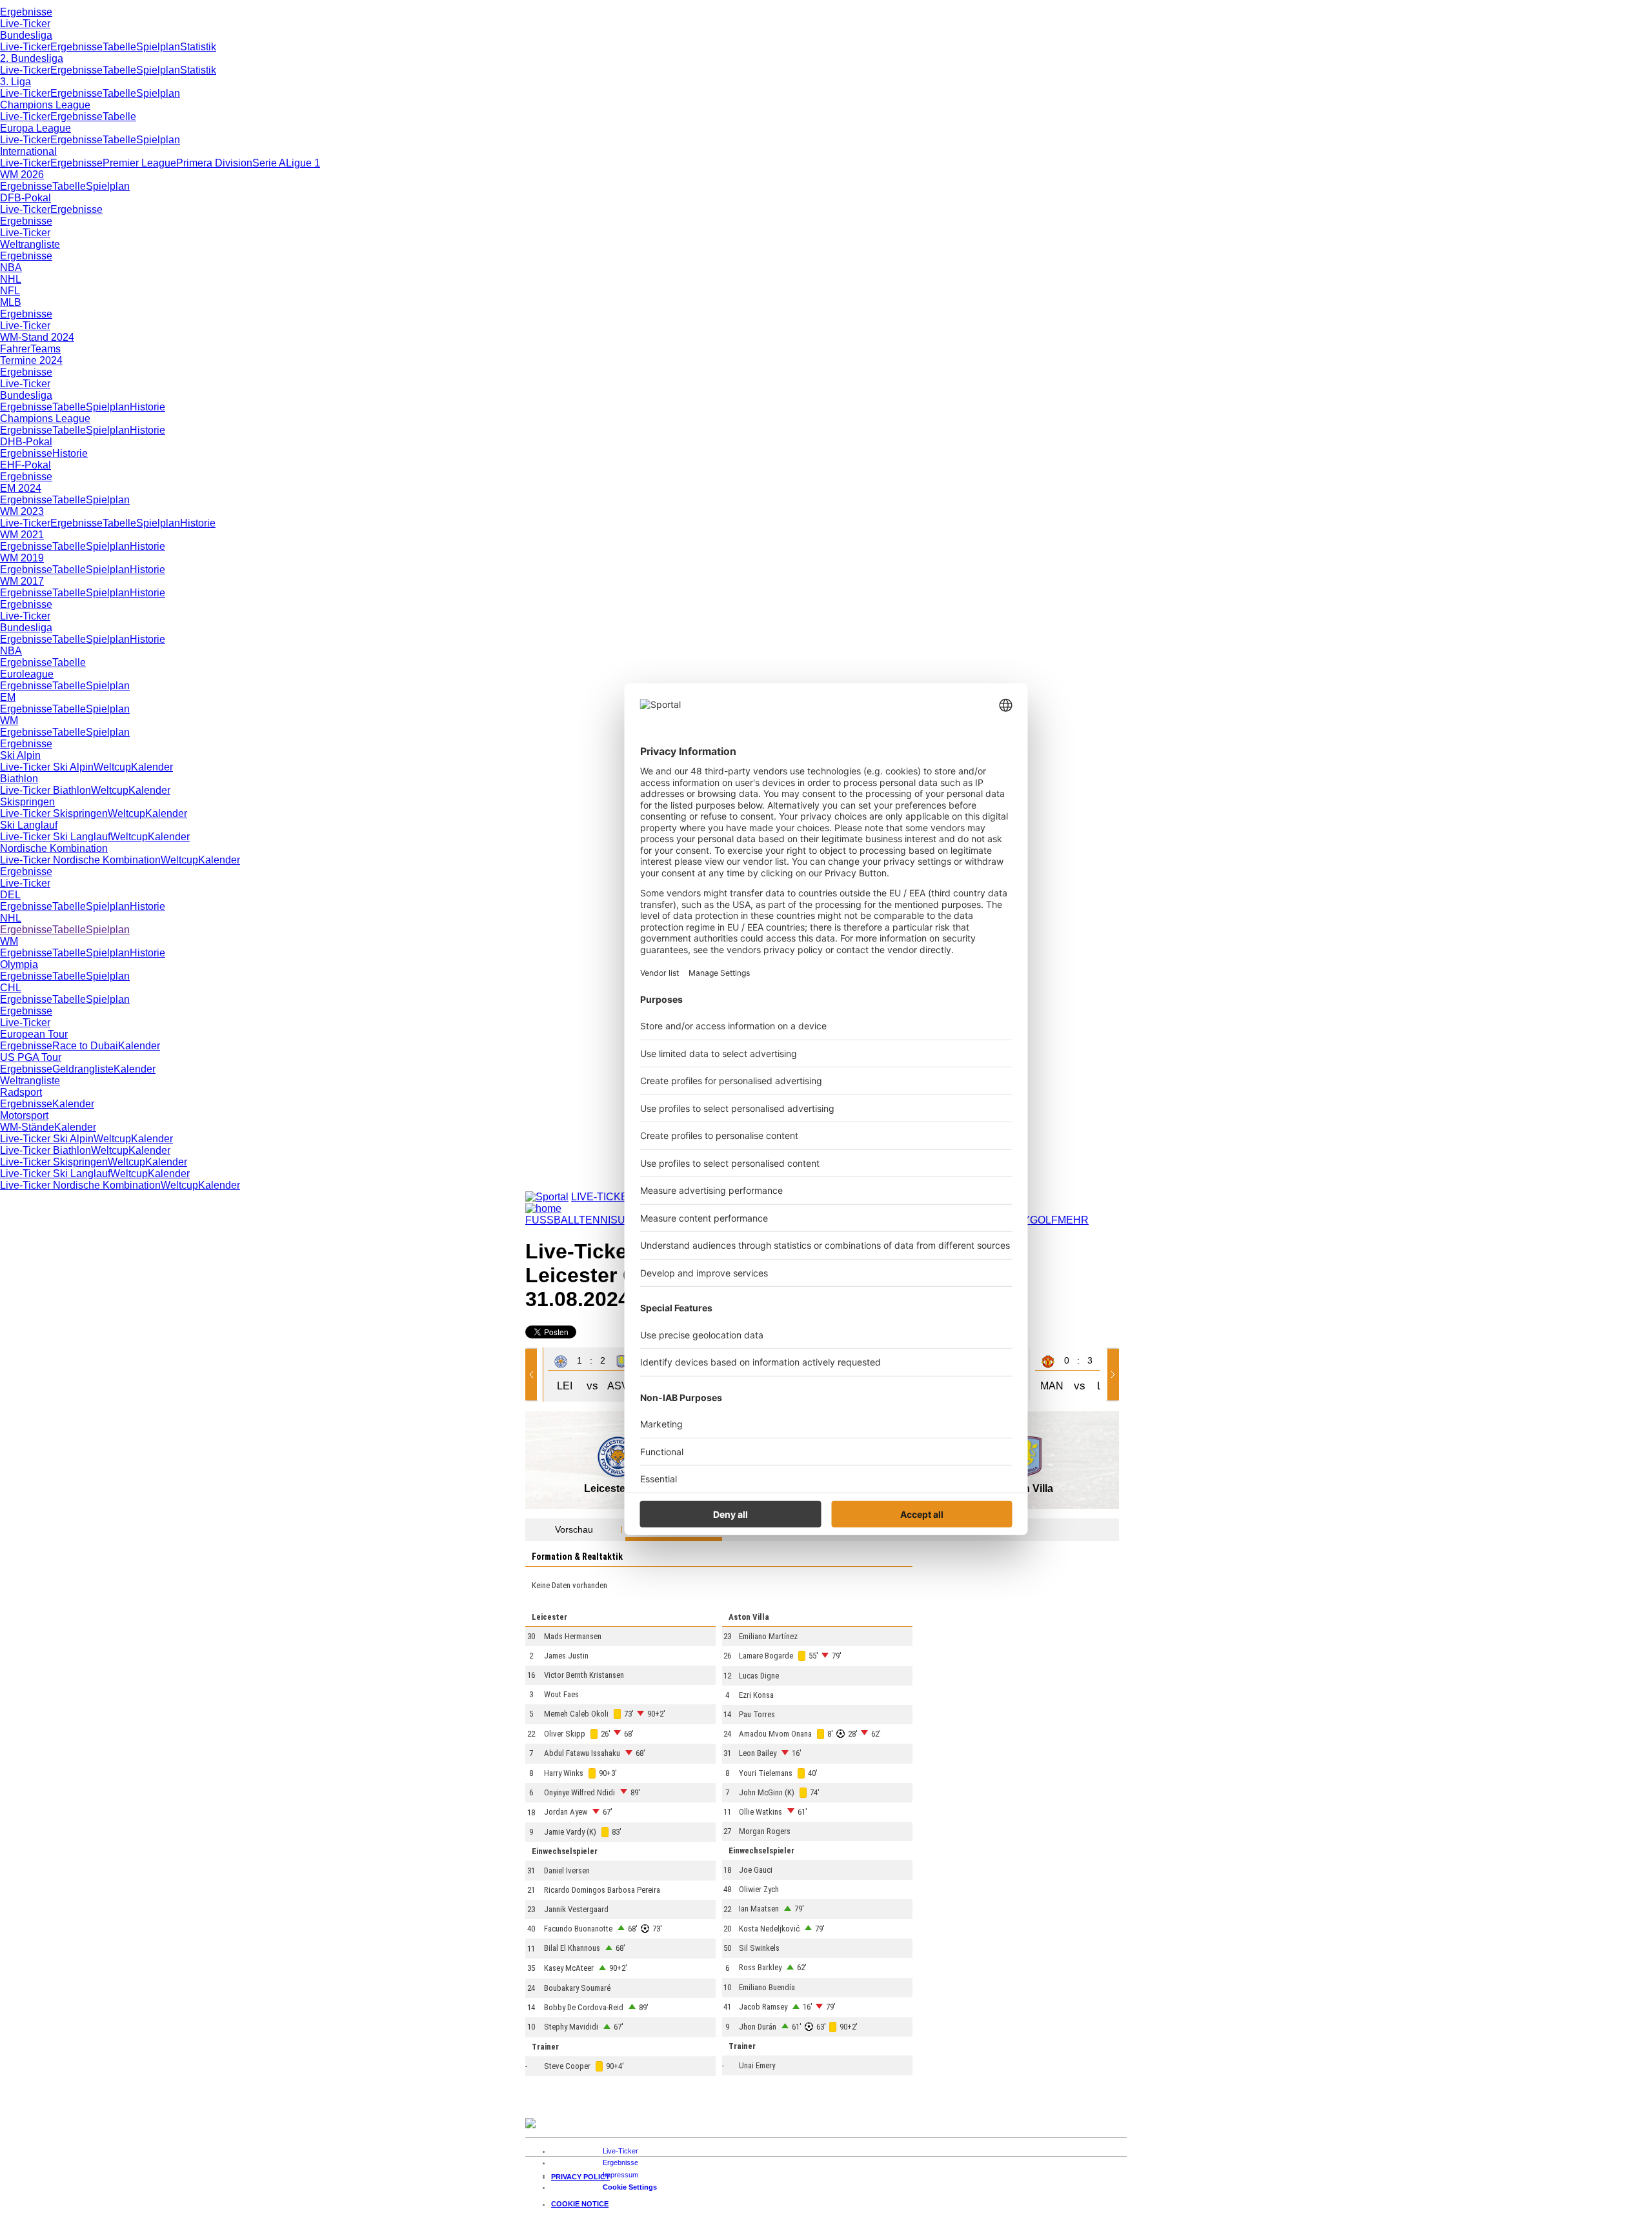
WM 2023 (22, 511)
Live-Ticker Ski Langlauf (55, 837)
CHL (11, 988)
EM (8, 697)
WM (9, 721)
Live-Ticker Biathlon (45, 790)
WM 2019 (22, 558)
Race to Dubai (85, 1046)
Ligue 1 (303, 163)
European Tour (34, 1034)
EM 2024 (21, 488)
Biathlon (19, 779)
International (28, 151)
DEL (10, 895)
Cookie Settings (630, 2187)
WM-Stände (27, 1127)
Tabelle (119, 47)
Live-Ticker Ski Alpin (47, 767)
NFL (10, 291)
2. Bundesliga (32, 58)
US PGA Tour (31, 1057)
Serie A (269, 163)
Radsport (21, 1092)
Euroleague (27, 674)
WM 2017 (22, 581)
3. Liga (15, 82)
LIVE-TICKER (603, 1197)
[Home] (543, 1208)
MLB (11, 302)
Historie (147, 407)
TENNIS (598, 1220)
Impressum (620, 2175)
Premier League (139, 163)
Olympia (19, 964)
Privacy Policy (580, 2177)
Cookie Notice (580, 2204)
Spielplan (158, 47)
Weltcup (112, 767)
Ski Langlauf (29, 825)
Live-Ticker (25, 24)
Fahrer (15, 349)
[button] (534, 1375)
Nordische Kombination (54, 848)
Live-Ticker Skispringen (54, 813)
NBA (11, 267)
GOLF (1044, 1220)
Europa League (35, 128)
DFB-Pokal (25, 198)
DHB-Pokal (26, 442)
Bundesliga (26, 35)
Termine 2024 (31, 360)
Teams (45, 349)
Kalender (152, 767)
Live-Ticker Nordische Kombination (80, 860)
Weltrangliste (30, 244)
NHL (11, 279)
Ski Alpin (20, 755)
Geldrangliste (83, 1069)
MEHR (1073, 1220)
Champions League (45, 105)
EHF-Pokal (25, 465)
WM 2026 (22, 175)
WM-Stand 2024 (37, 337)
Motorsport (24, 1115)
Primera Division (214, 163)
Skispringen (27, 802)
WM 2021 (22, 535)
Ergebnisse (26, 12)
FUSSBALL (552, 1220)
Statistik (198, 47)
